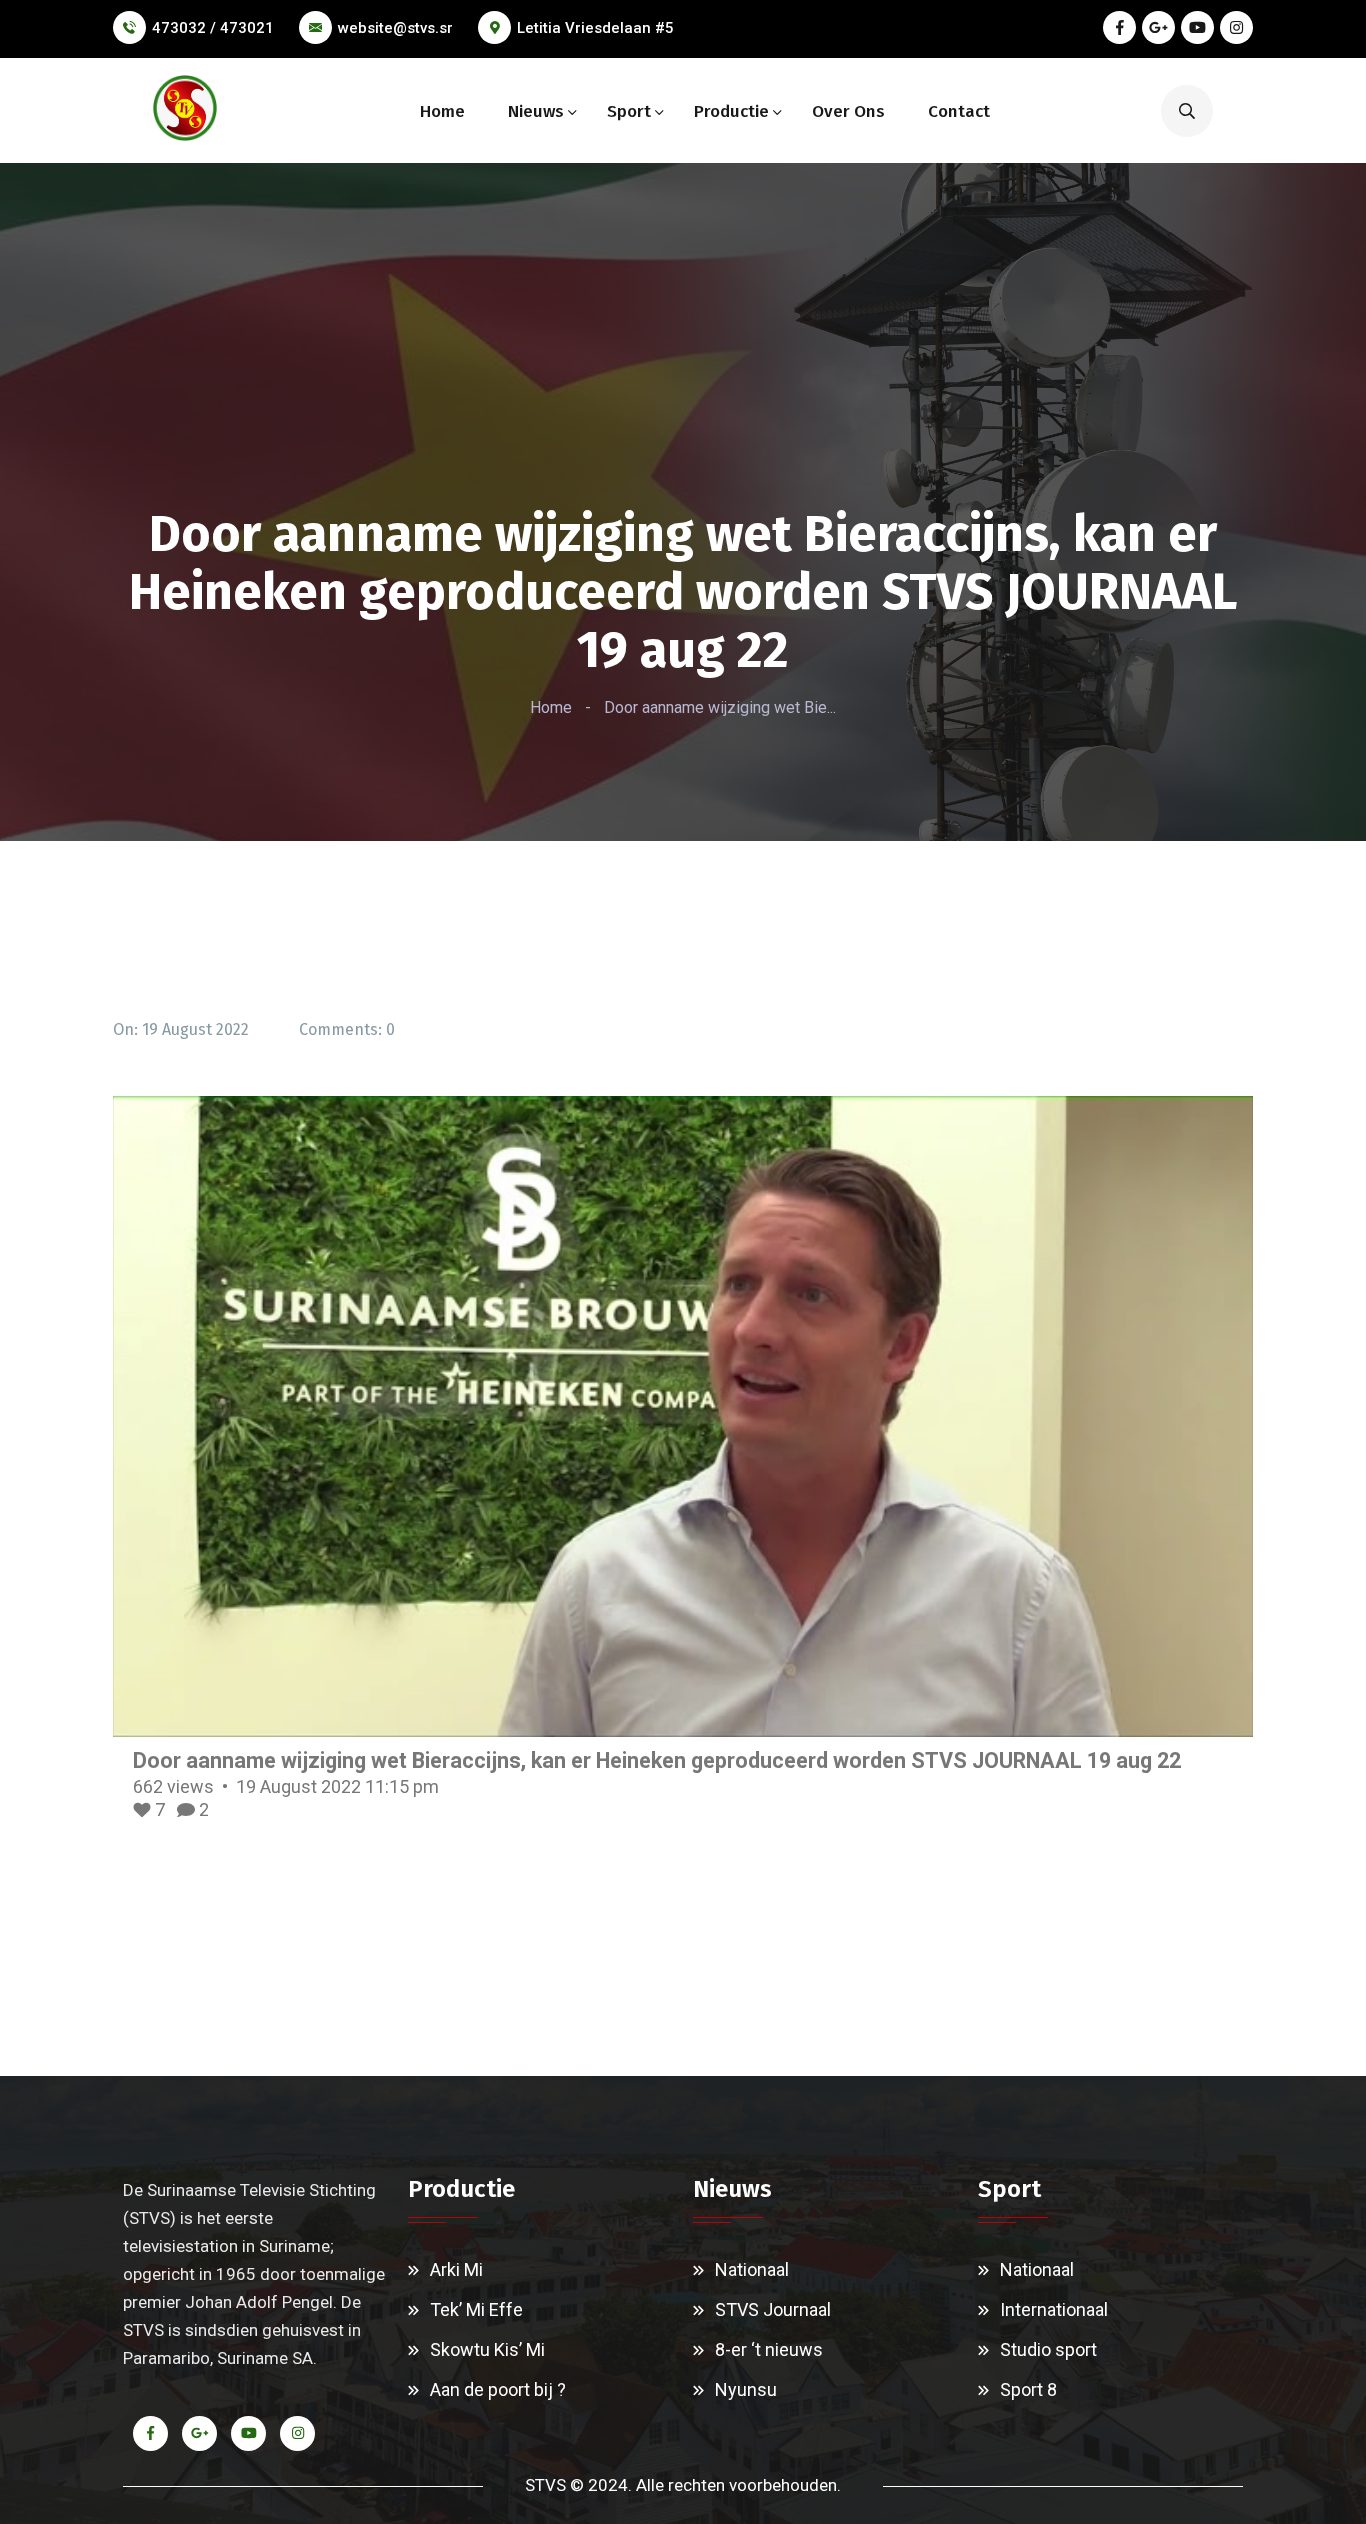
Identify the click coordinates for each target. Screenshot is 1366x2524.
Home (442, 111)
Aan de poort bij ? (498, 2389)
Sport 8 (1028, 2389)
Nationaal (752, 2269)
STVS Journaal (773, 2309)
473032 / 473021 (213, 28)
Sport (629, 111)
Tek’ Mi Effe (476, 2309)
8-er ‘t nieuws (769, 2349)
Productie (731, 111)
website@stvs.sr (395, 28)
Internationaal (1054, 2309)
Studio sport (1048, 2349)
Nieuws (536, 111)
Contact (959, 111)
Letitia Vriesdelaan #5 (595, 28)
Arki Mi (456, 2269)
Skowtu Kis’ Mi (487, 2349)
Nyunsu (746, 2389)
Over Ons (848, 111)
